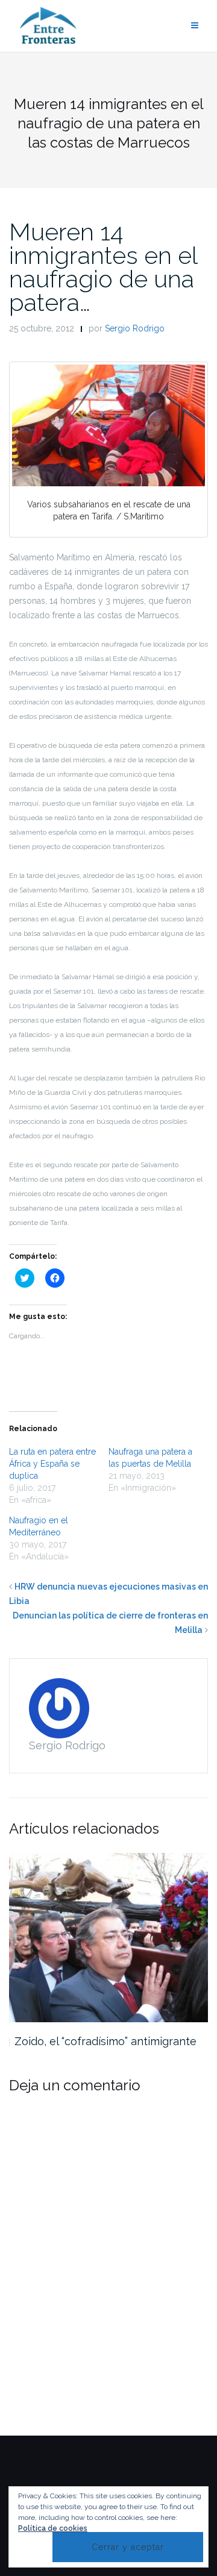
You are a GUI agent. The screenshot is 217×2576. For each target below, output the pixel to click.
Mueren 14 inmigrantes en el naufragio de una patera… (103, 267)
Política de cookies (53, 2528)
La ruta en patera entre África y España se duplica (52, 1464)
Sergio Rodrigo (135, 328)
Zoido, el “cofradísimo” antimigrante (105, 2041)
